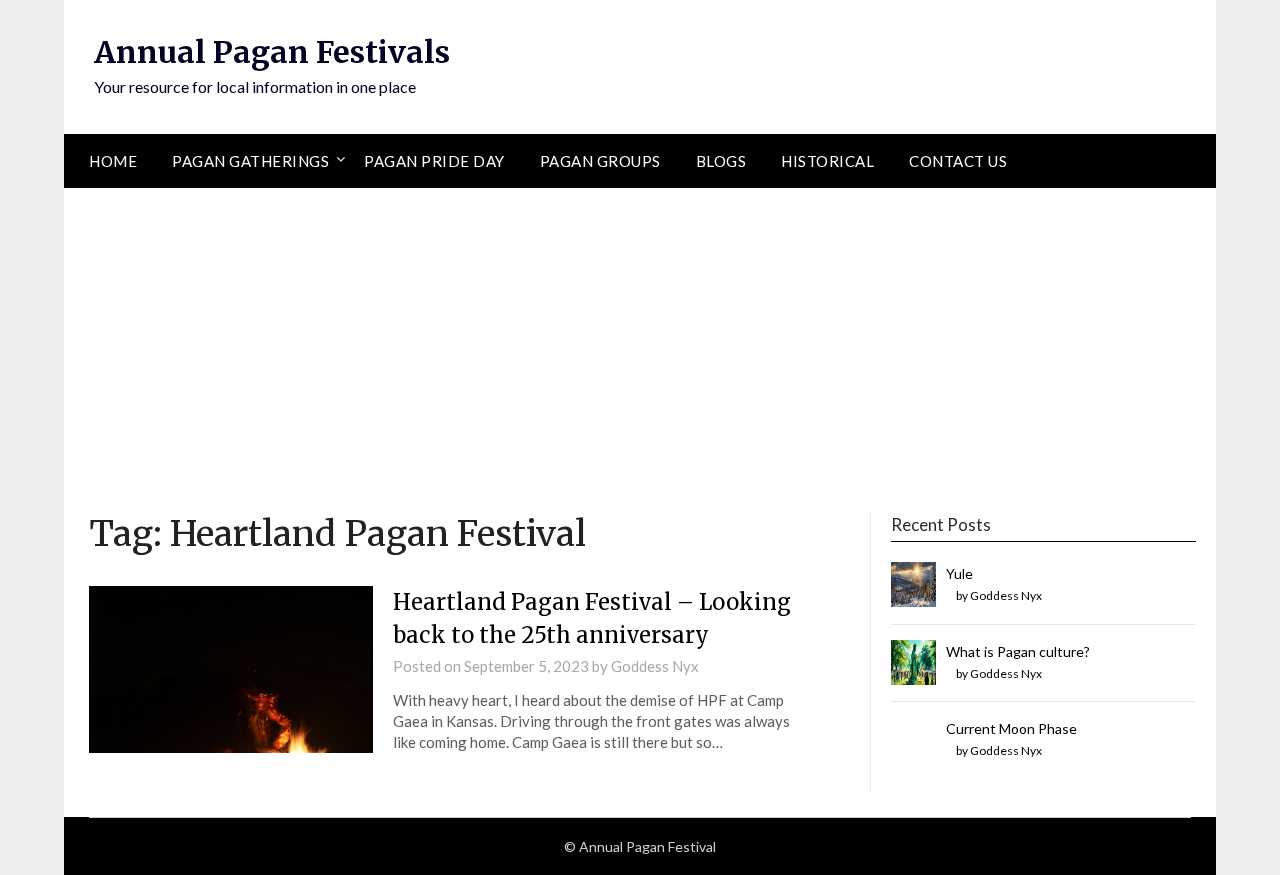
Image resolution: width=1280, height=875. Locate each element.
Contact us (958, 161)
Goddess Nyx (655, 666)
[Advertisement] (640, 338)
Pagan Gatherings (250, 161)
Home (113, 161)
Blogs (721, 161)
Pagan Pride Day (434, 161)
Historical (827, 161)
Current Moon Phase (1011, 728)
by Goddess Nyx (999, 595)
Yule (959, 573)
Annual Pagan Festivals (272, 52)
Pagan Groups (600, 161)
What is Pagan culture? (1018, 651)
